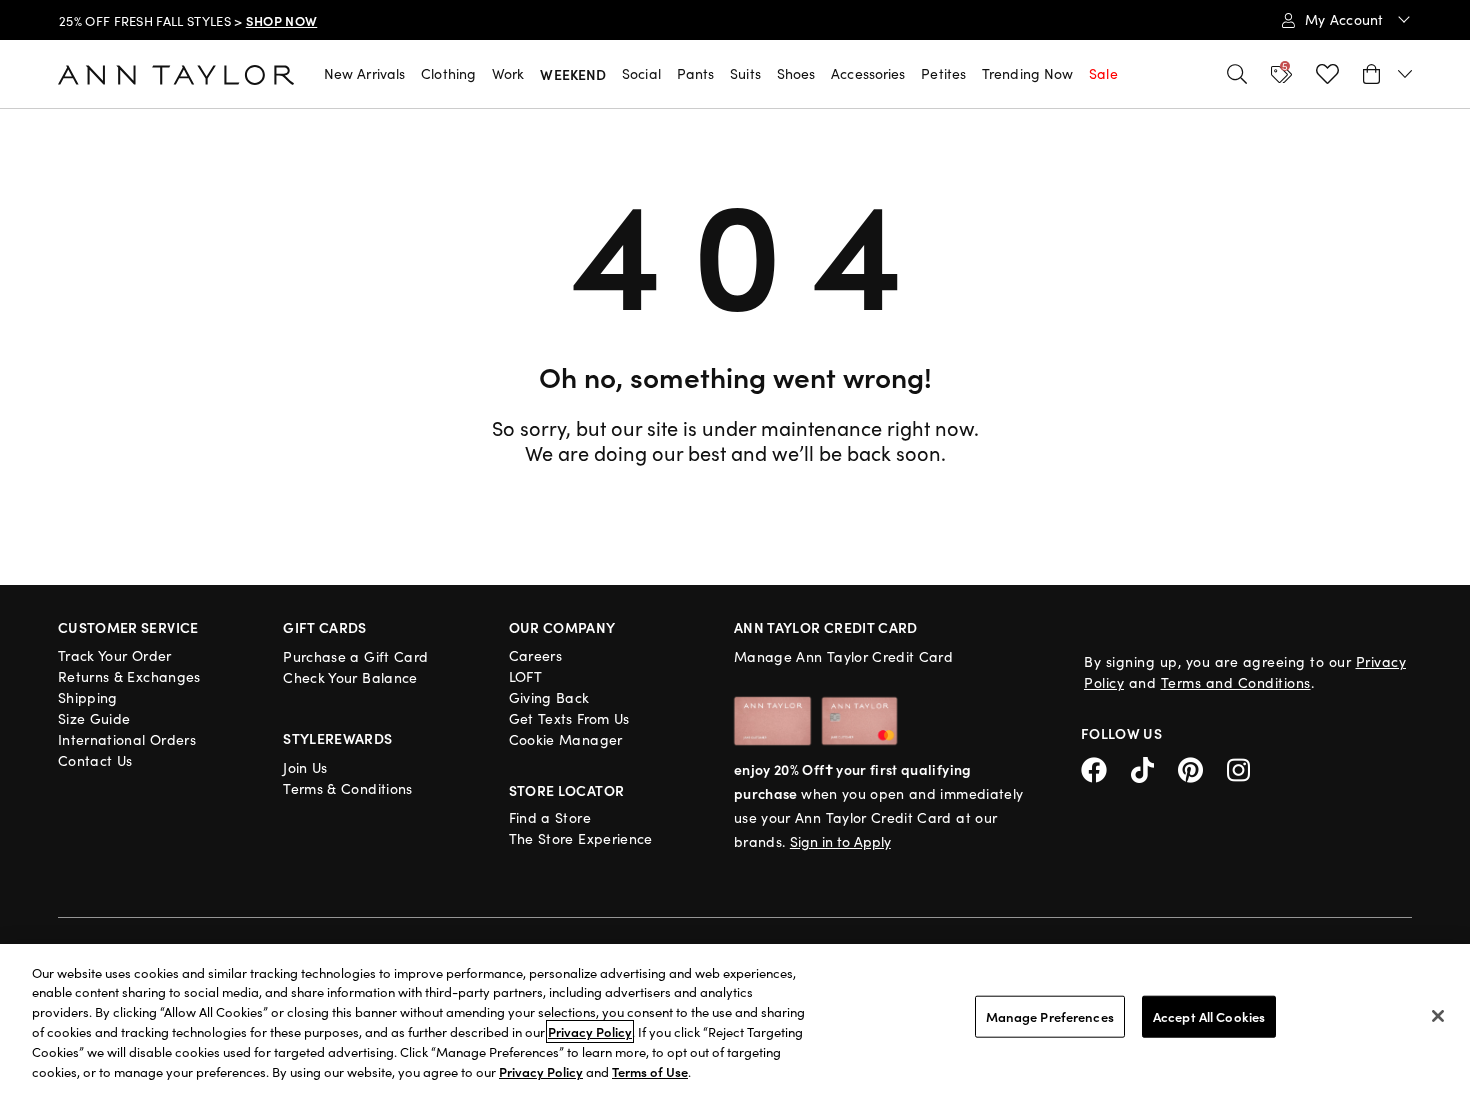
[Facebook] (1106, 767)
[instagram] (1246, 767)
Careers (535, 655)
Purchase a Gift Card (355, 656)
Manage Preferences (1050, 1016)
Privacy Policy (590, 1031)
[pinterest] (1202, 767)
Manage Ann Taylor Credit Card (843, 656)
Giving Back (549, 697)
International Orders (127, 739)
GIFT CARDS (325, 627)
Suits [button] (745, 73)
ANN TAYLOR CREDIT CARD (826, 627)
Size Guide (94, 718)
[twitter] (1154, 767)
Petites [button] (943, 73)
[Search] (1237, 74)
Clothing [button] (448, 73)
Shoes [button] (796, 73)
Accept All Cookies (1209, 1016)
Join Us (305, 767)
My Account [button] (1346, 19)
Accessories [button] (868, 73)
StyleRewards (337, 738)
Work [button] (508, 73)
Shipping (88, 697)
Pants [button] (696, 73)
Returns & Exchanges (129, 676)
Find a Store (550, 817)
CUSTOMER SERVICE (128, 627)
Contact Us (95, 760)
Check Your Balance (350, 677)
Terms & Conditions (347, 788)
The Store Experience (581, 838)
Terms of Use (650, 1071)
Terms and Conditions (1236, 682)
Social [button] (641, 73)
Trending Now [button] (1027, 73)
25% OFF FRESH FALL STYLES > (188, 21)
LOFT (525, 676)
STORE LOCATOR (567, 790)
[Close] (1438, 1016)
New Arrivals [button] (364, 73)
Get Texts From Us (569, 718)
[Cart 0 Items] (1387, 74)
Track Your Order (115, 655)
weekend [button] (573, 74)
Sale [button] (1103, 73)
